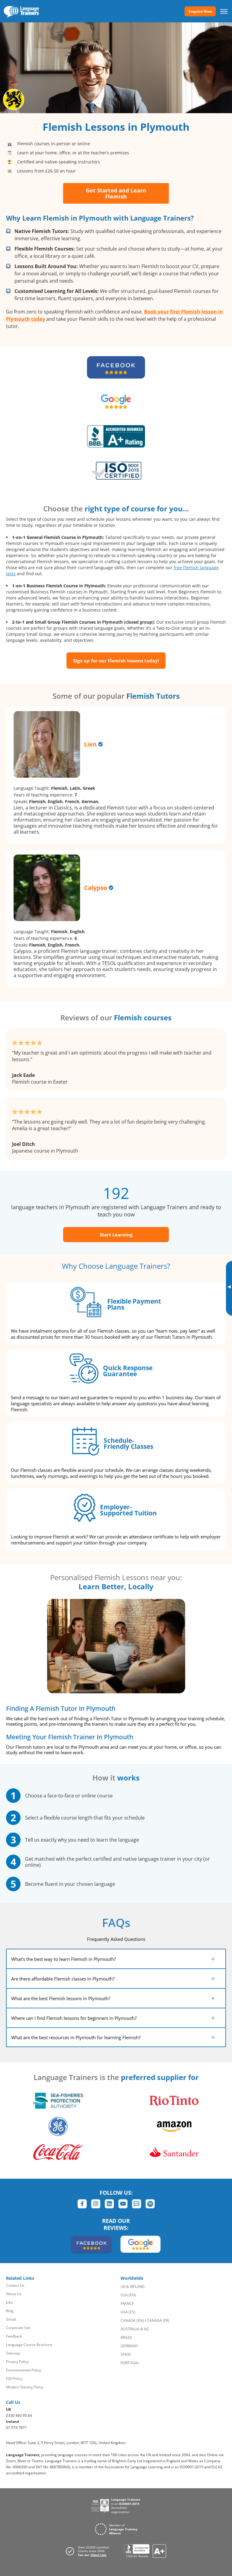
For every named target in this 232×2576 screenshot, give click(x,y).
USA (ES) (128, 2312)
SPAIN (126, 2354)
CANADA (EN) (132, 2320)
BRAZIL (126, 2337)
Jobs (10, 2302)
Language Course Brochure (29, 2345)
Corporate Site (18, 2328)
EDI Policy (14, 2379)
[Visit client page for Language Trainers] (89, 2551)
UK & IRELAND (133, 2287)
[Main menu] (224, 11)
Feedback (14, 2336)
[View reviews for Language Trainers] (145, 2551)
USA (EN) (128, 2295)
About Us (14, 2294)
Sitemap (13, 2353)
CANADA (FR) (158, 2320)
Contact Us (15, 2285)
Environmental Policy (24, 2370)
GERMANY (129, 2346)
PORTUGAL (130, 2363)
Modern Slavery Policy (25, 2387)
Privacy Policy (17, 2362)
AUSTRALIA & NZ (135, 2329)
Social (11, 2319)
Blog (10, 2311)
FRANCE (127, 2304)
